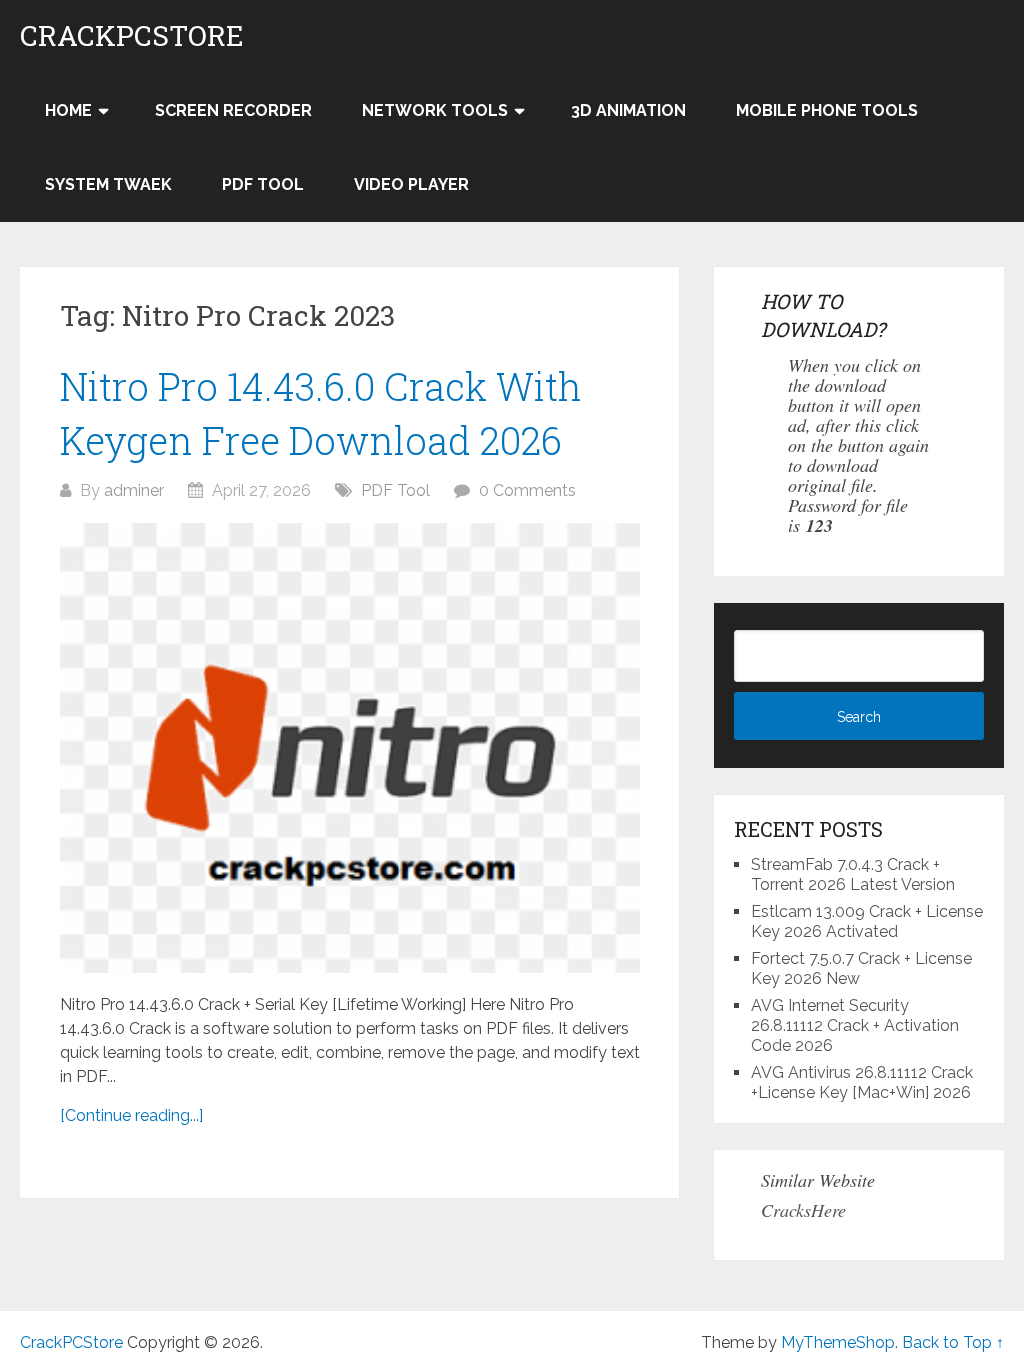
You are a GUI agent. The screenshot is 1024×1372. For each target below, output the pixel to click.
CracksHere (803, 1210)
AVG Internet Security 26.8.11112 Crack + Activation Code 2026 (855, 1025)
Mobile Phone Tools (827, 110)
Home (68, 110)
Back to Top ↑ (953, 1342)
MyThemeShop (838, 1342)
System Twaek (108, 184)
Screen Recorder (233, 110)
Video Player (411, 184)
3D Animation (628, 110)
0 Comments (527, 490)
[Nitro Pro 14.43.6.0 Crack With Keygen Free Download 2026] (350, 748)
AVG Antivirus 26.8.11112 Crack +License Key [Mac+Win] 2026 (862, 1082)
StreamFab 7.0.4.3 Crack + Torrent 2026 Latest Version (853, 874)
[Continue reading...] (131, 1115)
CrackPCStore (132, 36)
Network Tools (435, 110)
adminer (134, 490)
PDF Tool (263, 184)
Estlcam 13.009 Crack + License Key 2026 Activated (867, 921)
